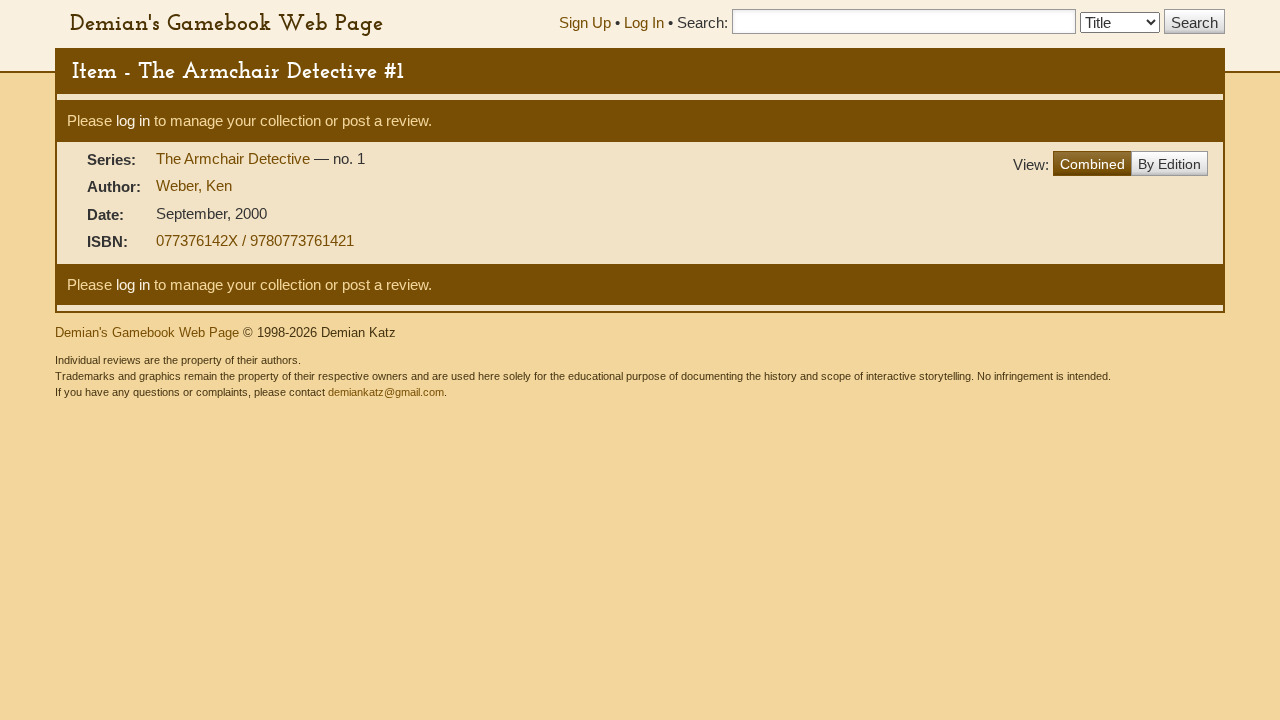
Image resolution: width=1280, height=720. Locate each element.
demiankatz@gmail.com (386, 392)
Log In (644, 22)
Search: (702, 22)
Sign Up (585, 22)
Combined (1092, 164)
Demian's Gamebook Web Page (226, 22)
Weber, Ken (194, 185)
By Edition (1169, 164)
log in (133, 120)
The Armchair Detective (235, 158)
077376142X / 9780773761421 (255, 240)
